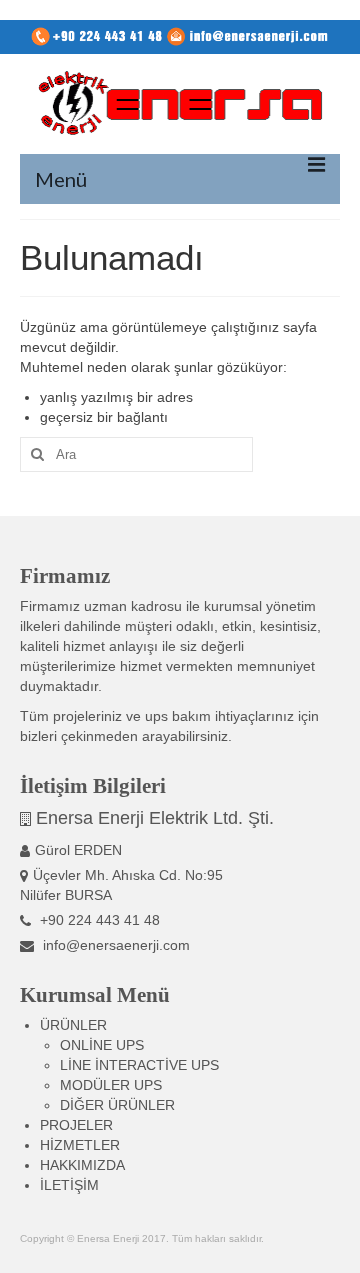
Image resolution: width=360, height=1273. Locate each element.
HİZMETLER (80, 1145)
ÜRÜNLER (73, 1025)
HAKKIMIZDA (82, 1165)
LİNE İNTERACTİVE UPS (139, 1065)
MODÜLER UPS (111, 1085)
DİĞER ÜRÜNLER (117, 1105)
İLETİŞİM (69, 1185)
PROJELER (76, 1125)
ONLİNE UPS (102, 1045)
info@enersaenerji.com (114, 945)
